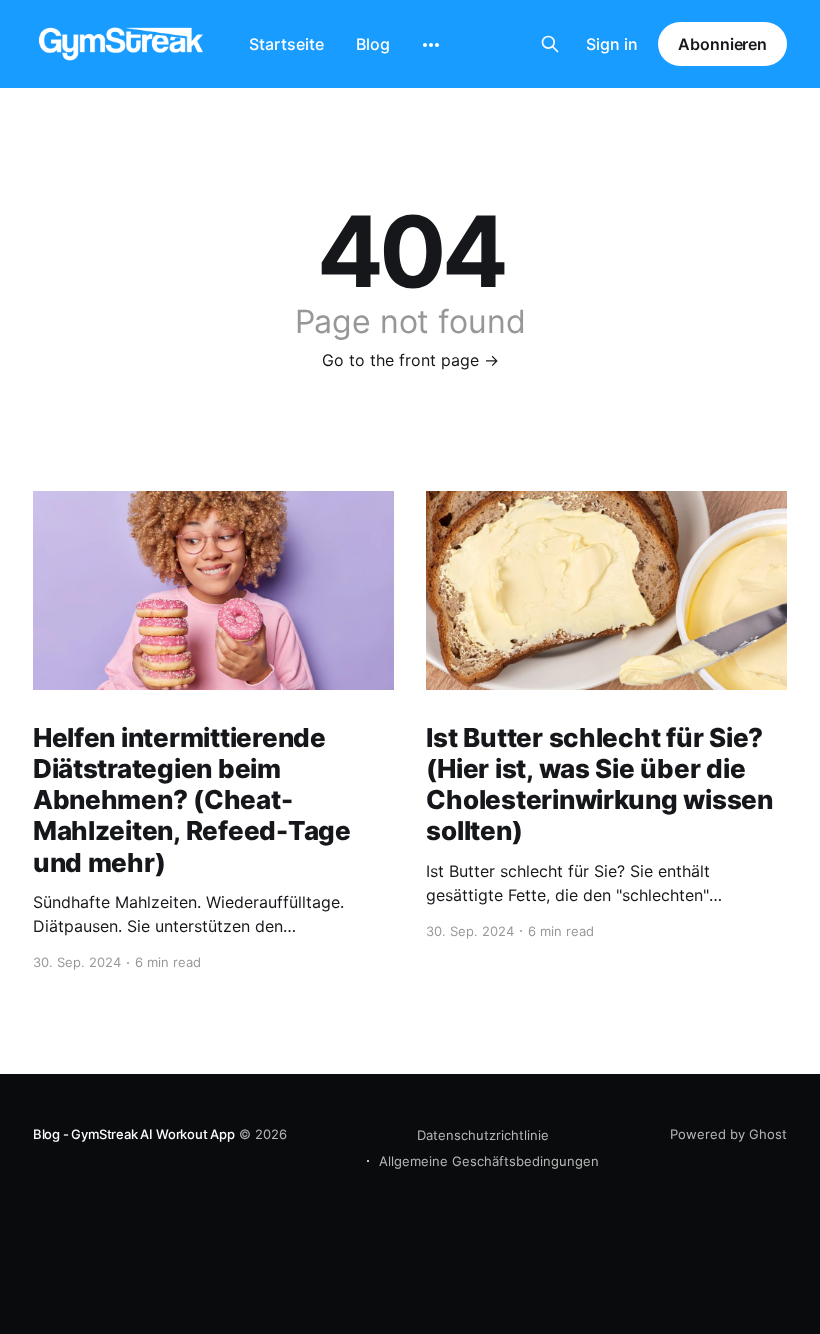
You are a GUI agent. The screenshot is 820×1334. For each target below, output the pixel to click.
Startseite (286, 44)
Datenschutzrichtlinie (483, 1135)
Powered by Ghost (728, 1134)
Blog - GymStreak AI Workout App (134, 1134)
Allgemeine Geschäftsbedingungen (489, 1161)
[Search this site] (550, 44)
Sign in (612, 44)
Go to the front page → (410, 360)
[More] (431, 45)
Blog (373, 44)
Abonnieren (722, 44)
